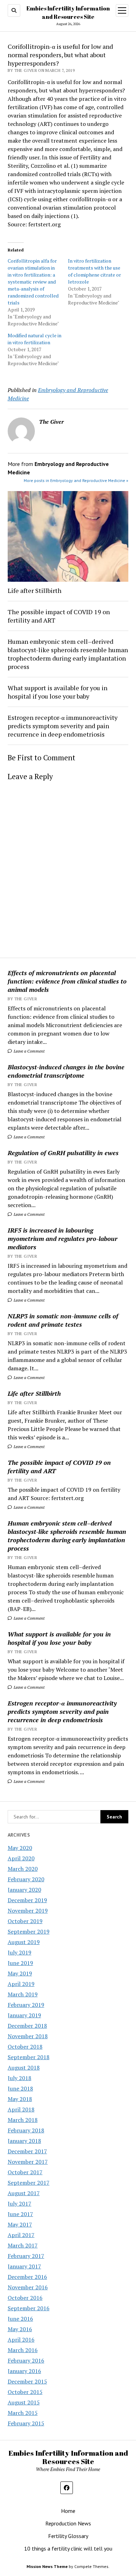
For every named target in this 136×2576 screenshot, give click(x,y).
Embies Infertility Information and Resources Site (68, 2457)
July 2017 (20, 2204)
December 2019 (27, 1900)
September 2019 (29, 1931)
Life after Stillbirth (34, 1393)
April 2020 (21, 1858)
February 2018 (26, 2130)
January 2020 (24, 1890)
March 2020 (23, 1869)
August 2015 (24, 2402)
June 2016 (20, 2319)
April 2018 (21, 2109)
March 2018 (23, 2120)
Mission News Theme (47, 2566)
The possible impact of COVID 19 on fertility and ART (59, 1467)
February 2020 (26, 1879)
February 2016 (26, 2360)
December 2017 (27, 2151)
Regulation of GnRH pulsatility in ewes (63, 1153)
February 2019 (26, 2005)
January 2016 (24, 2371)
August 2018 (24, 2067)
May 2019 (20, 1973)
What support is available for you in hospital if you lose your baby (59, 1638)
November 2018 (28, 2036)
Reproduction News (68, 2523)
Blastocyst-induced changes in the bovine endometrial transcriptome (66, 1071)
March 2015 (23, 2413)
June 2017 (20, 2214)
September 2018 (29, 2057)
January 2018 (24, 2141)
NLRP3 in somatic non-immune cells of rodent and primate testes (63, 1320)
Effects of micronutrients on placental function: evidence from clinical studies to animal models (67, 981)
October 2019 (25, 1921)
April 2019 (21, 1984)
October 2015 (25, 2392)
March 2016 (23, 2350)
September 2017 (29, 2183)
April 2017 (21, 2235)
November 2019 (28, 1911)
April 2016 (21, 2340)
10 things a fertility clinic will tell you (68, 2548)
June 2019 (20, 1963)
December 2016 (27, 2277)
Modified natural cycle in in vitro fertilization (35, 339)
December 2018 (27, 2026)
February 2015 (26, 2423)
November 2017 (28, 2162)
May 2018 (20, 2099)
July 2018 (20, 2078)
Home (68, 2511)
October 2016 (25, 2298)
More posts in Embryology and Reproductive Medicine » (76, 480)
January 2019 (24, 2015)
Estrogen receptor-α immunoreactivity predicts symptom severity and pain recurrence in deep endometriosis (62, 1711)
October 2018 (25, 2047)
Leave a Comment (29, 1051)
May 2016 (20, 2329)
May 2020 (20, 1848)
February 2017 (26, 2256)
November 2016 (28, 2287)
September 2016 (29, 2308)
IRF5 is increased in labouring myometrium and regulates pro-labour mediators (63, 1238)
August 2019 (24, 1942)
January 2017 (24, 2266)
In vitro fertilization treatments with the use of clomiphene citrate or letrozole (95, 271)
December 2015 (27, 2381)
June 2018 (20, 2088)
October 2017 (25, 2172)
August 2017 (24, 2193)
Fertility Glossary (68, 2536)
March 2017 (23, 2245)
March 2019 (23, 1994)
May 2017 (20, 2224)
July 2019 (20, 1952)
